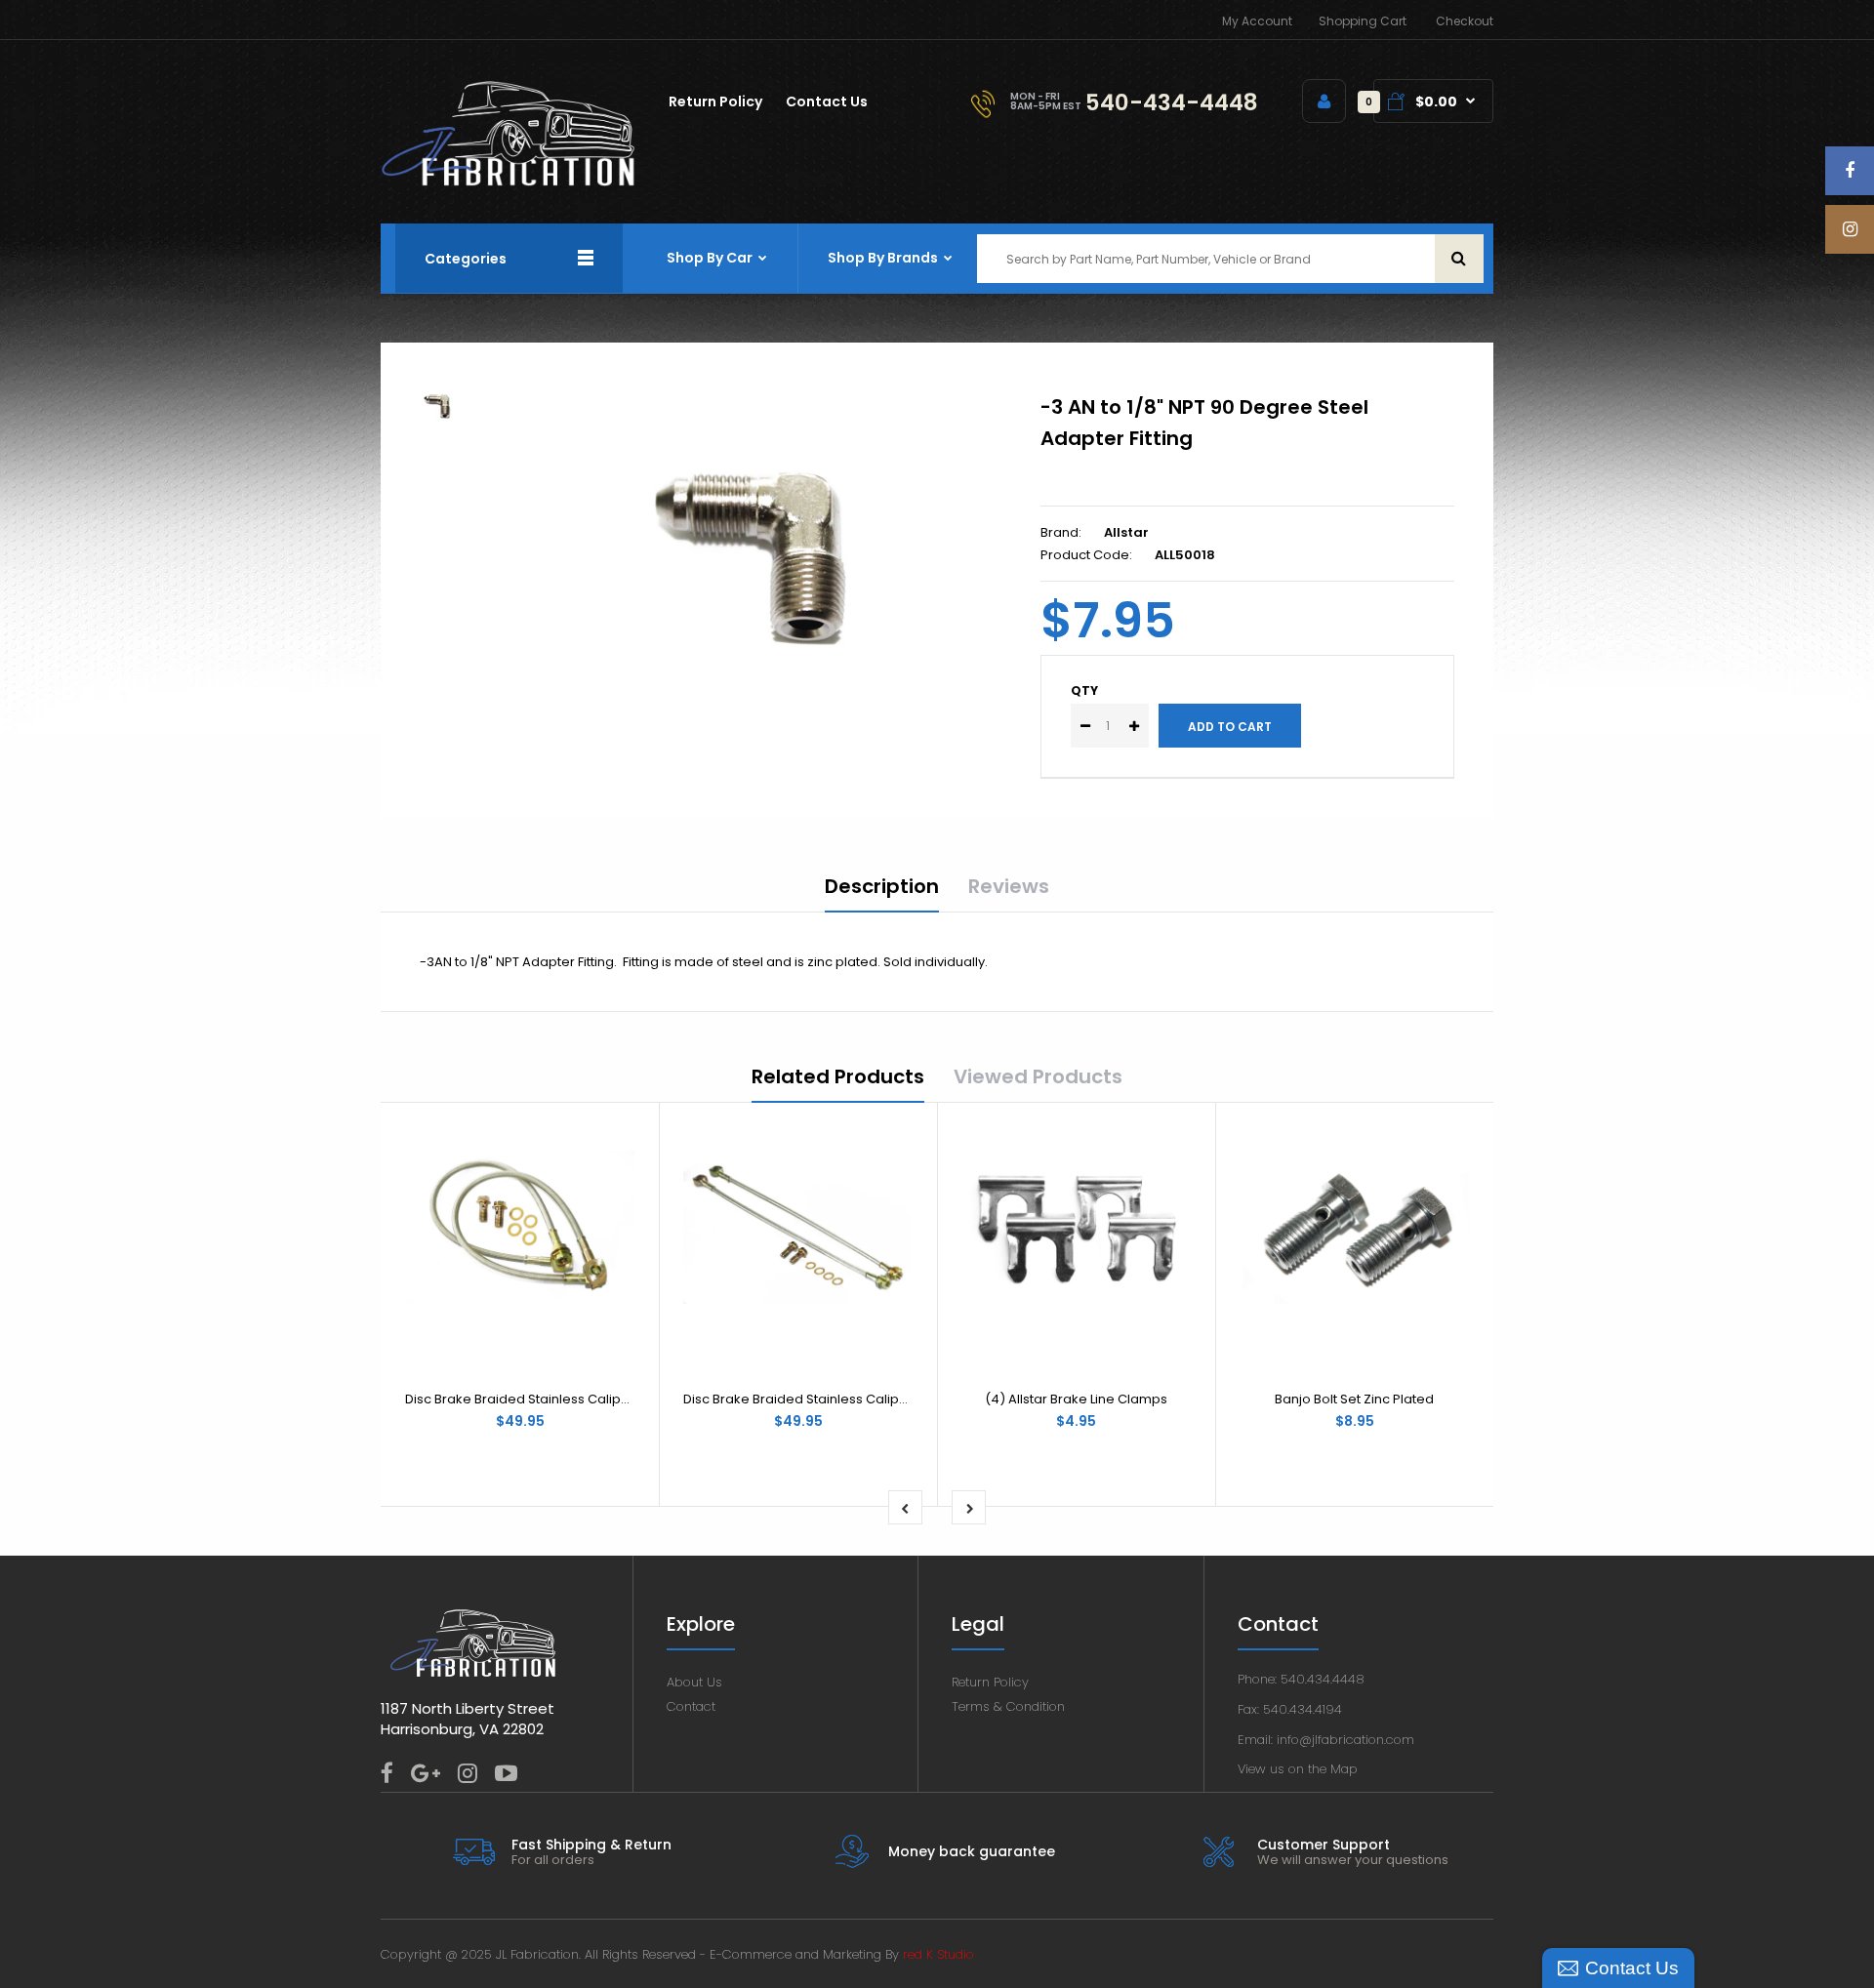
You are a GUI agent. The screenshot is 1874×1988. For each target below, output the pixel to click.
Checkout (1465, 21)
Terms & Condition (1008, 1706)
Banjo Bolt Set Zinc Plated (1354, 1399)
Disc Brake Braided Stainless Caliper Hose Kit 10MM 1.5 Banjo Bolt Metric (627, 1399)
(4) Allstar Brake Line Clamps (1076, 1399)
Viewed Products (1038, 1076)
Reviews (1009, 886)
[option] (764, 546)
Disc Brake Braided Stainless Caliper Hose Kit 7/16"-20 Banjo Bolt (885, 1399)
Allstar (1126, 532)
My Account (1257, 21)
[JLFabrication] (509, 182)
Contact (691, 1706)
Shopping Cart (1363, 21)
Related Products (838, 1076)
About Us (694, 1682)
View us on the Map (1298, 1769)
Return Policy (990, 1682)
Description (882, 886)
